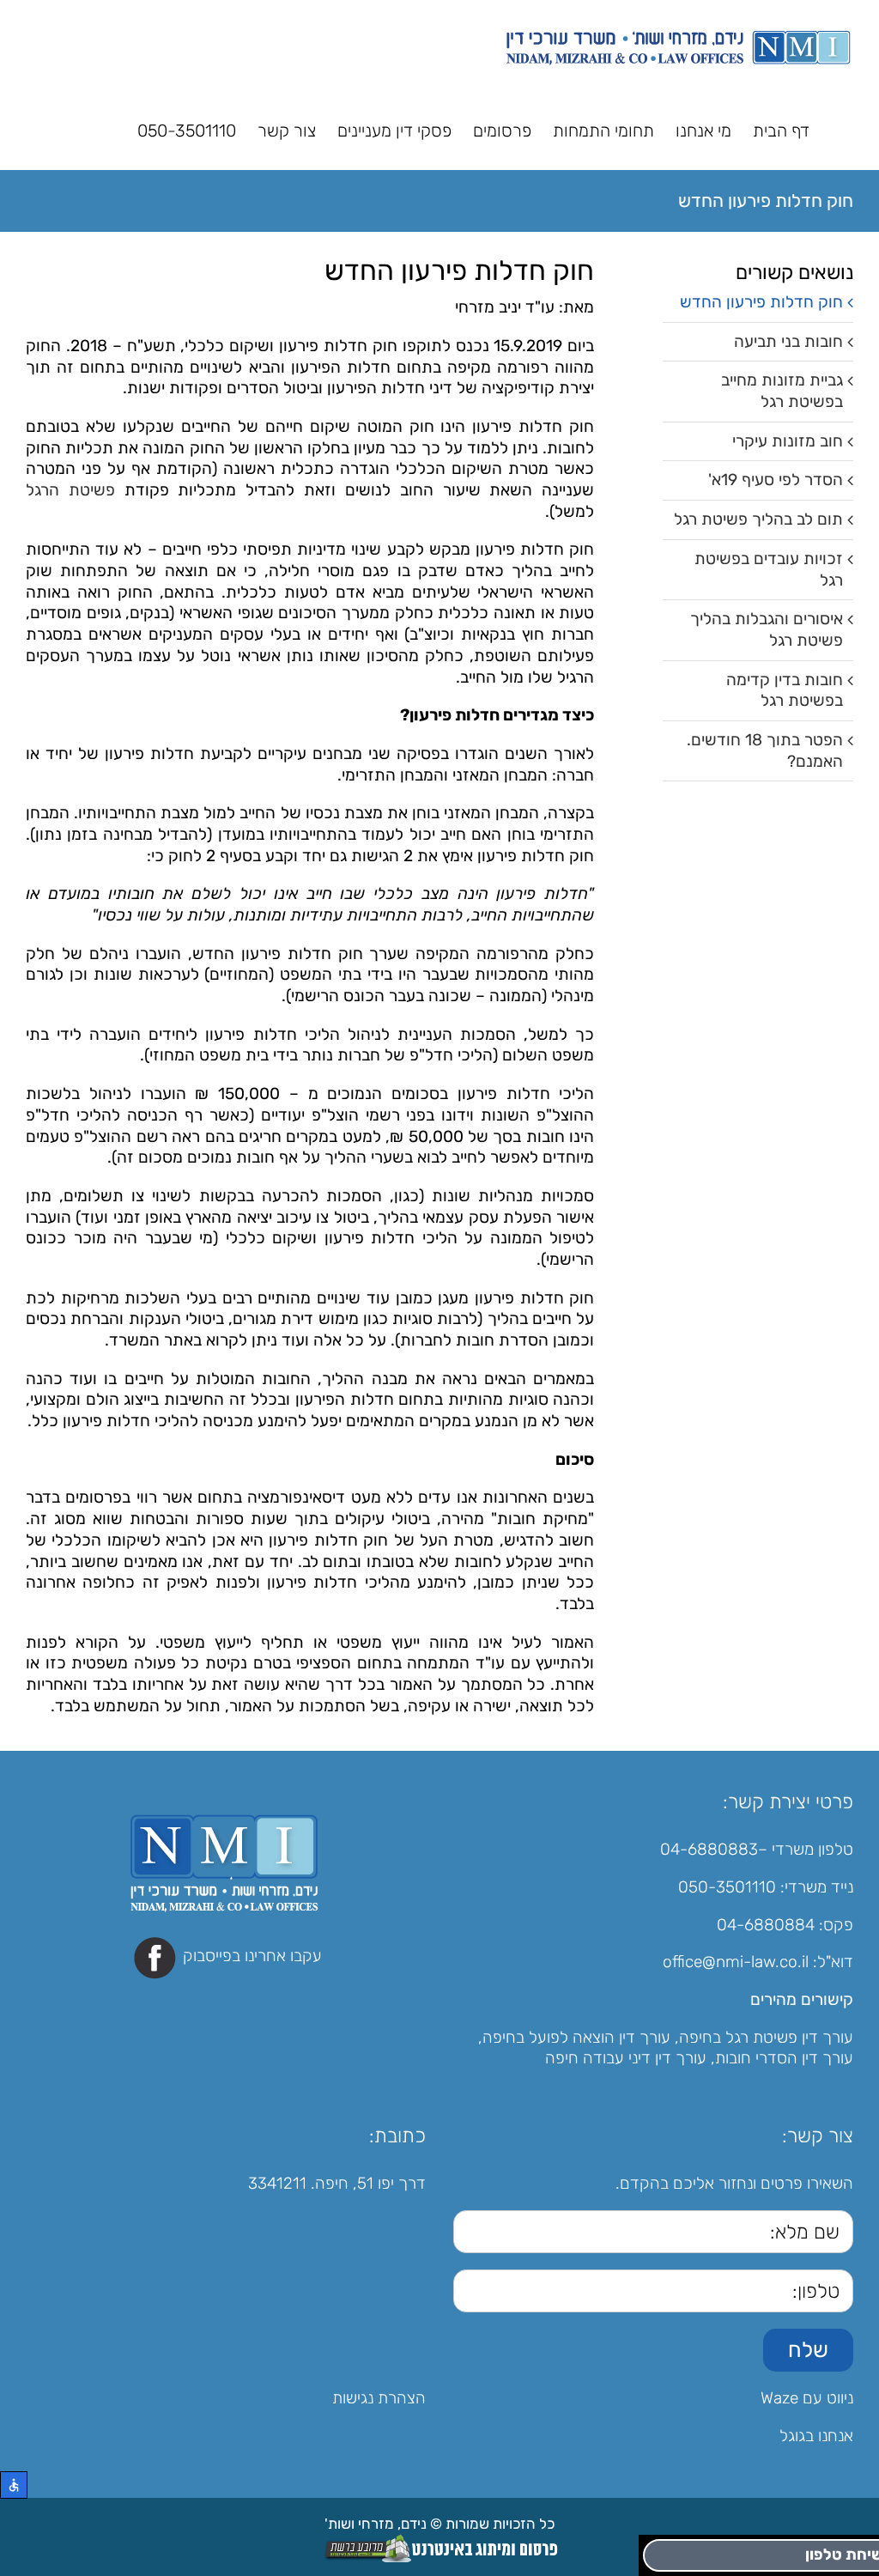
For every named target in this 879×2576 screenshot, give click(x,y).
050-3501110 (727, 1887)
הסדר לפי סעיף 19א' (776, 480)
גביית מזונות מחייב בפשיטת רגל (782, 391)
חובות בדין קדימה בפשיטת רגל (785, 690)
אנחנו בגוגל (816, 2436)
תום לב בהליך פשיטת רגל (758, 519)
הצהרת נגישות (379, 2398)
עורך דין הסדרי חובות (784, 2058)
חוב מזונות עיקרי (788, 441)
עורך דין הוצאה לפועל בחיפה (576, 2037)
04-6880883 (709, 1849)
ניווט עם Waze (807, 2398)
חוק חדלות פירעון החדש (761, 302)
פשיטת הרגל (70, 490)
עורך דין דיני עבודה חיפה (626, 2058)
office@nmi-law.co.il (736, 1962)
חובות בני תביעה (788, 341)
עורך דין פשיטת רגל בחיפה (766, 2037)
